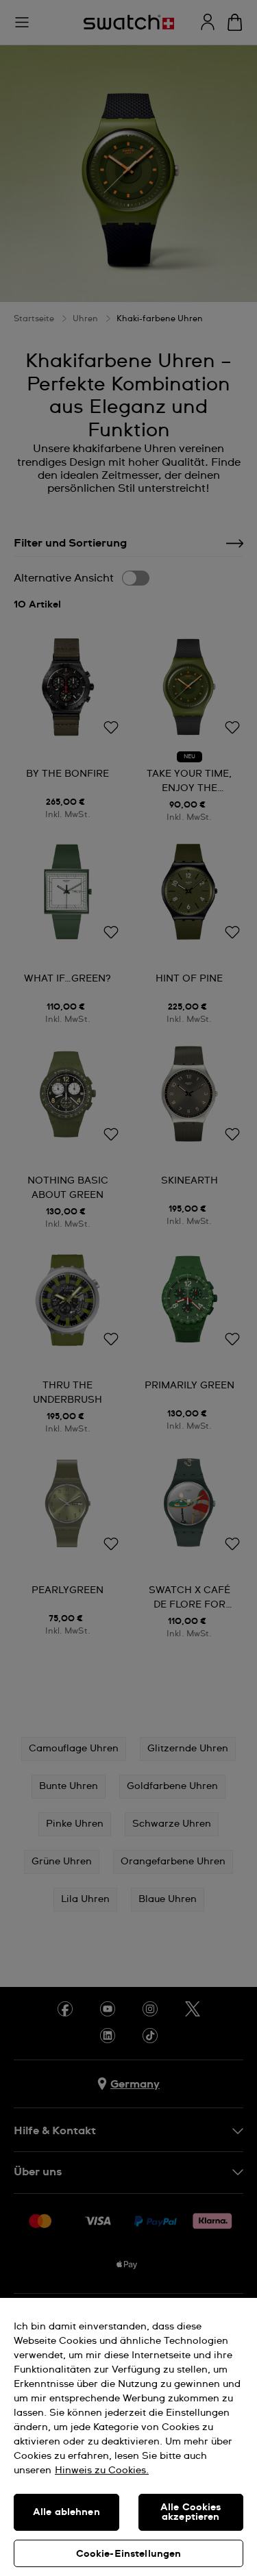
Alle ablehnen (66, 2512)
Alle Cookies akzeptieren (191, 2512)
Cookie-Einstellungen (129, 2554)
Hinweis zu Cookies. (102, 2471)
